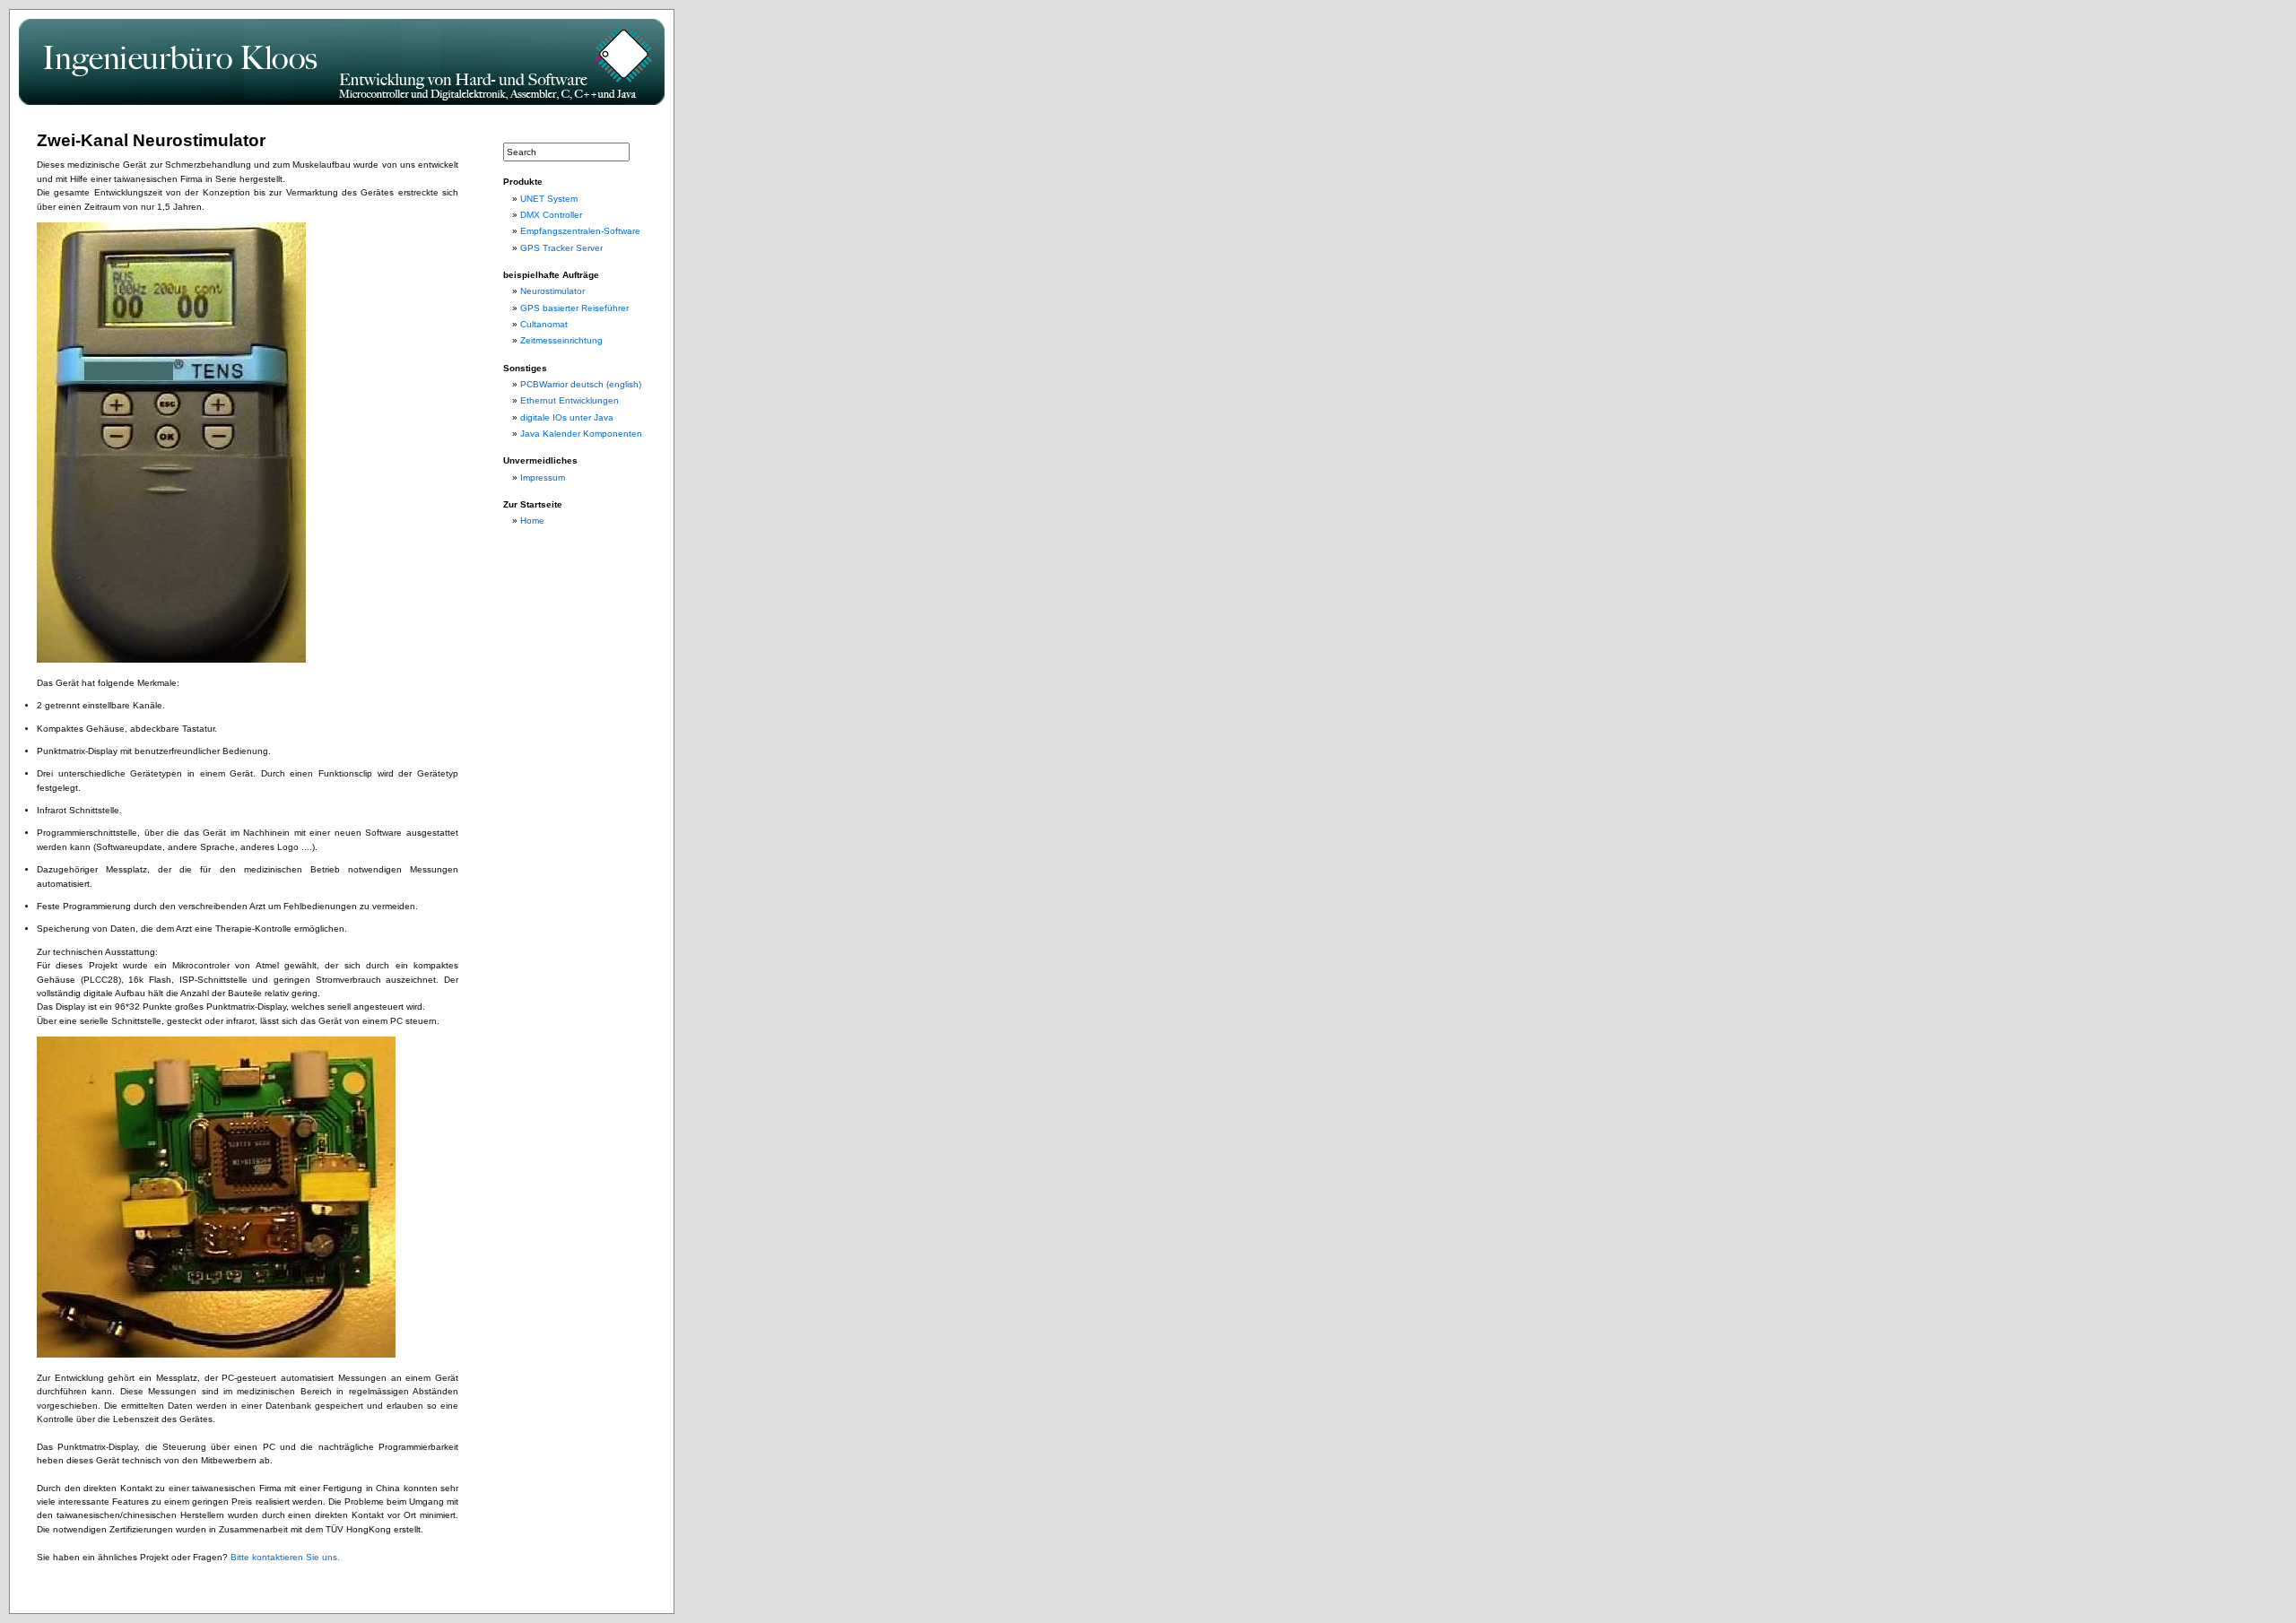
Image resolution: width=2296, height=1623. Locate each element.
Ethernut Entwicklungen (570, 400)
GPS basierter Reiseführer (574, 308)
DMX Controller (551, 215)
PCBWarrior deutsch (562, 384)
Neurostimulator (552, 291)
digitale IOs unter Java (567, 417)
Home (532, 521)
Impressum (543, 477)
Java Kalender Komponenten (581, 434)
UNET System (549, 199)
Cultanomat (544, 324)
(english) (624, 384)
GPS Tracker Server (561, 248)
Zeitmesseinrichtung (561, 340)
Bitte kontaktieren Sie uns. (285, 1557)
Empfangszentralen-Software (580, 231)
